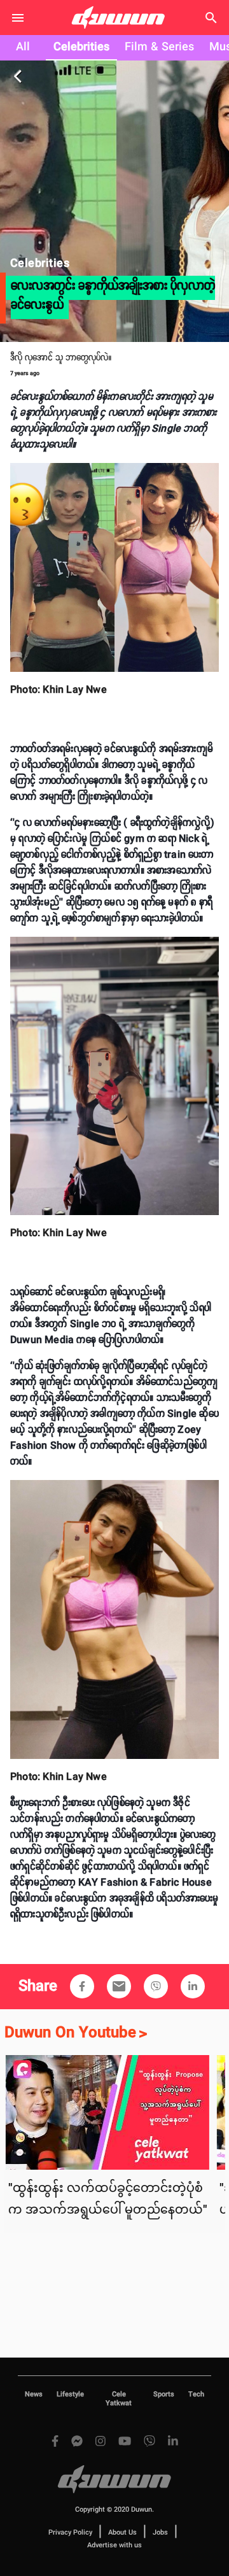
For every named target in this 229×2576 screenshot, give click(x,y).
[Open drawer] (18, 18)
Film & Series (159, 47)
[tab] (23, 48)
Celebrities (81, 47)
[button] (82, 1986)
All (23, 47)
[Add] (82, 1986)
